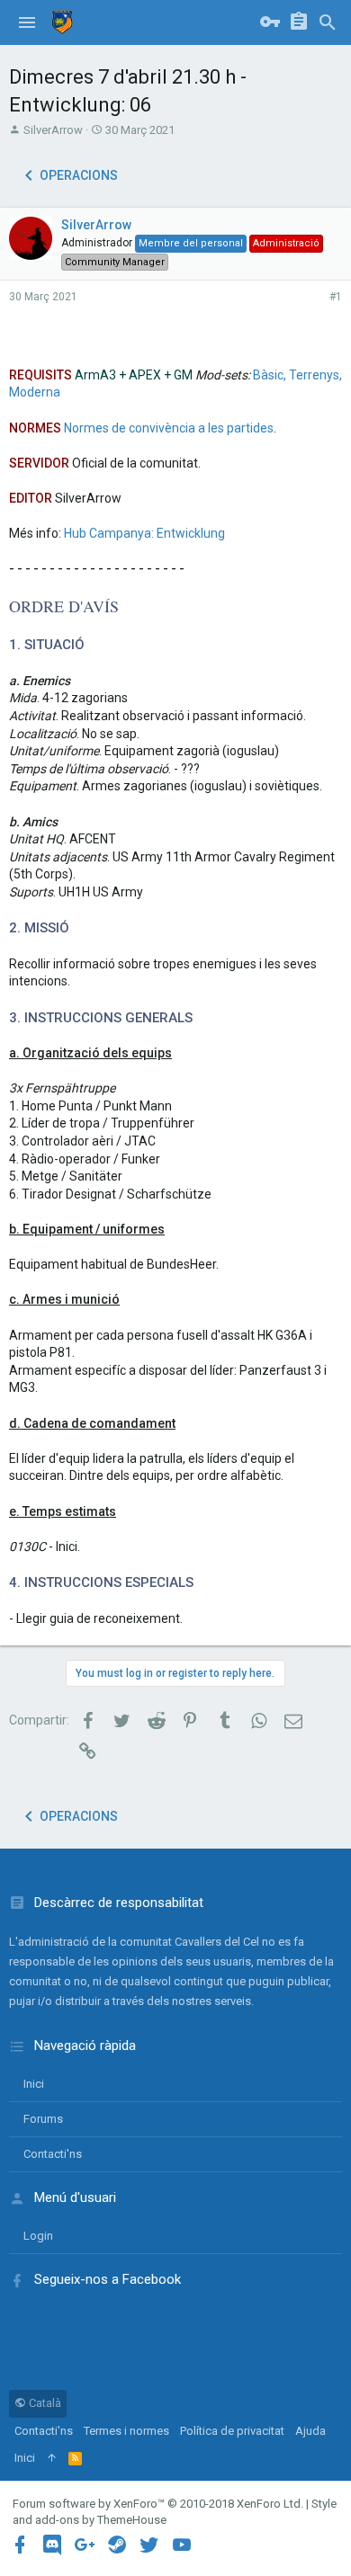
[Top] (52, 2458)
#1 (336, 297)
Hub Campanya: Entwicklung (144, 533)
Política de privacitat (232, 2431)
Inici (34, 2084)
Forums (43, 2119)
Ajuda (310, 2431)
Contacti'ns (53, 2154)
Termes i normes (126, 2431)
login (38, 2236)
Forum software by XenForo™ (158, 2504)
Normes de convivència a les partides (169, 428)
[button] (27, 22)
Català (44, 2403)
